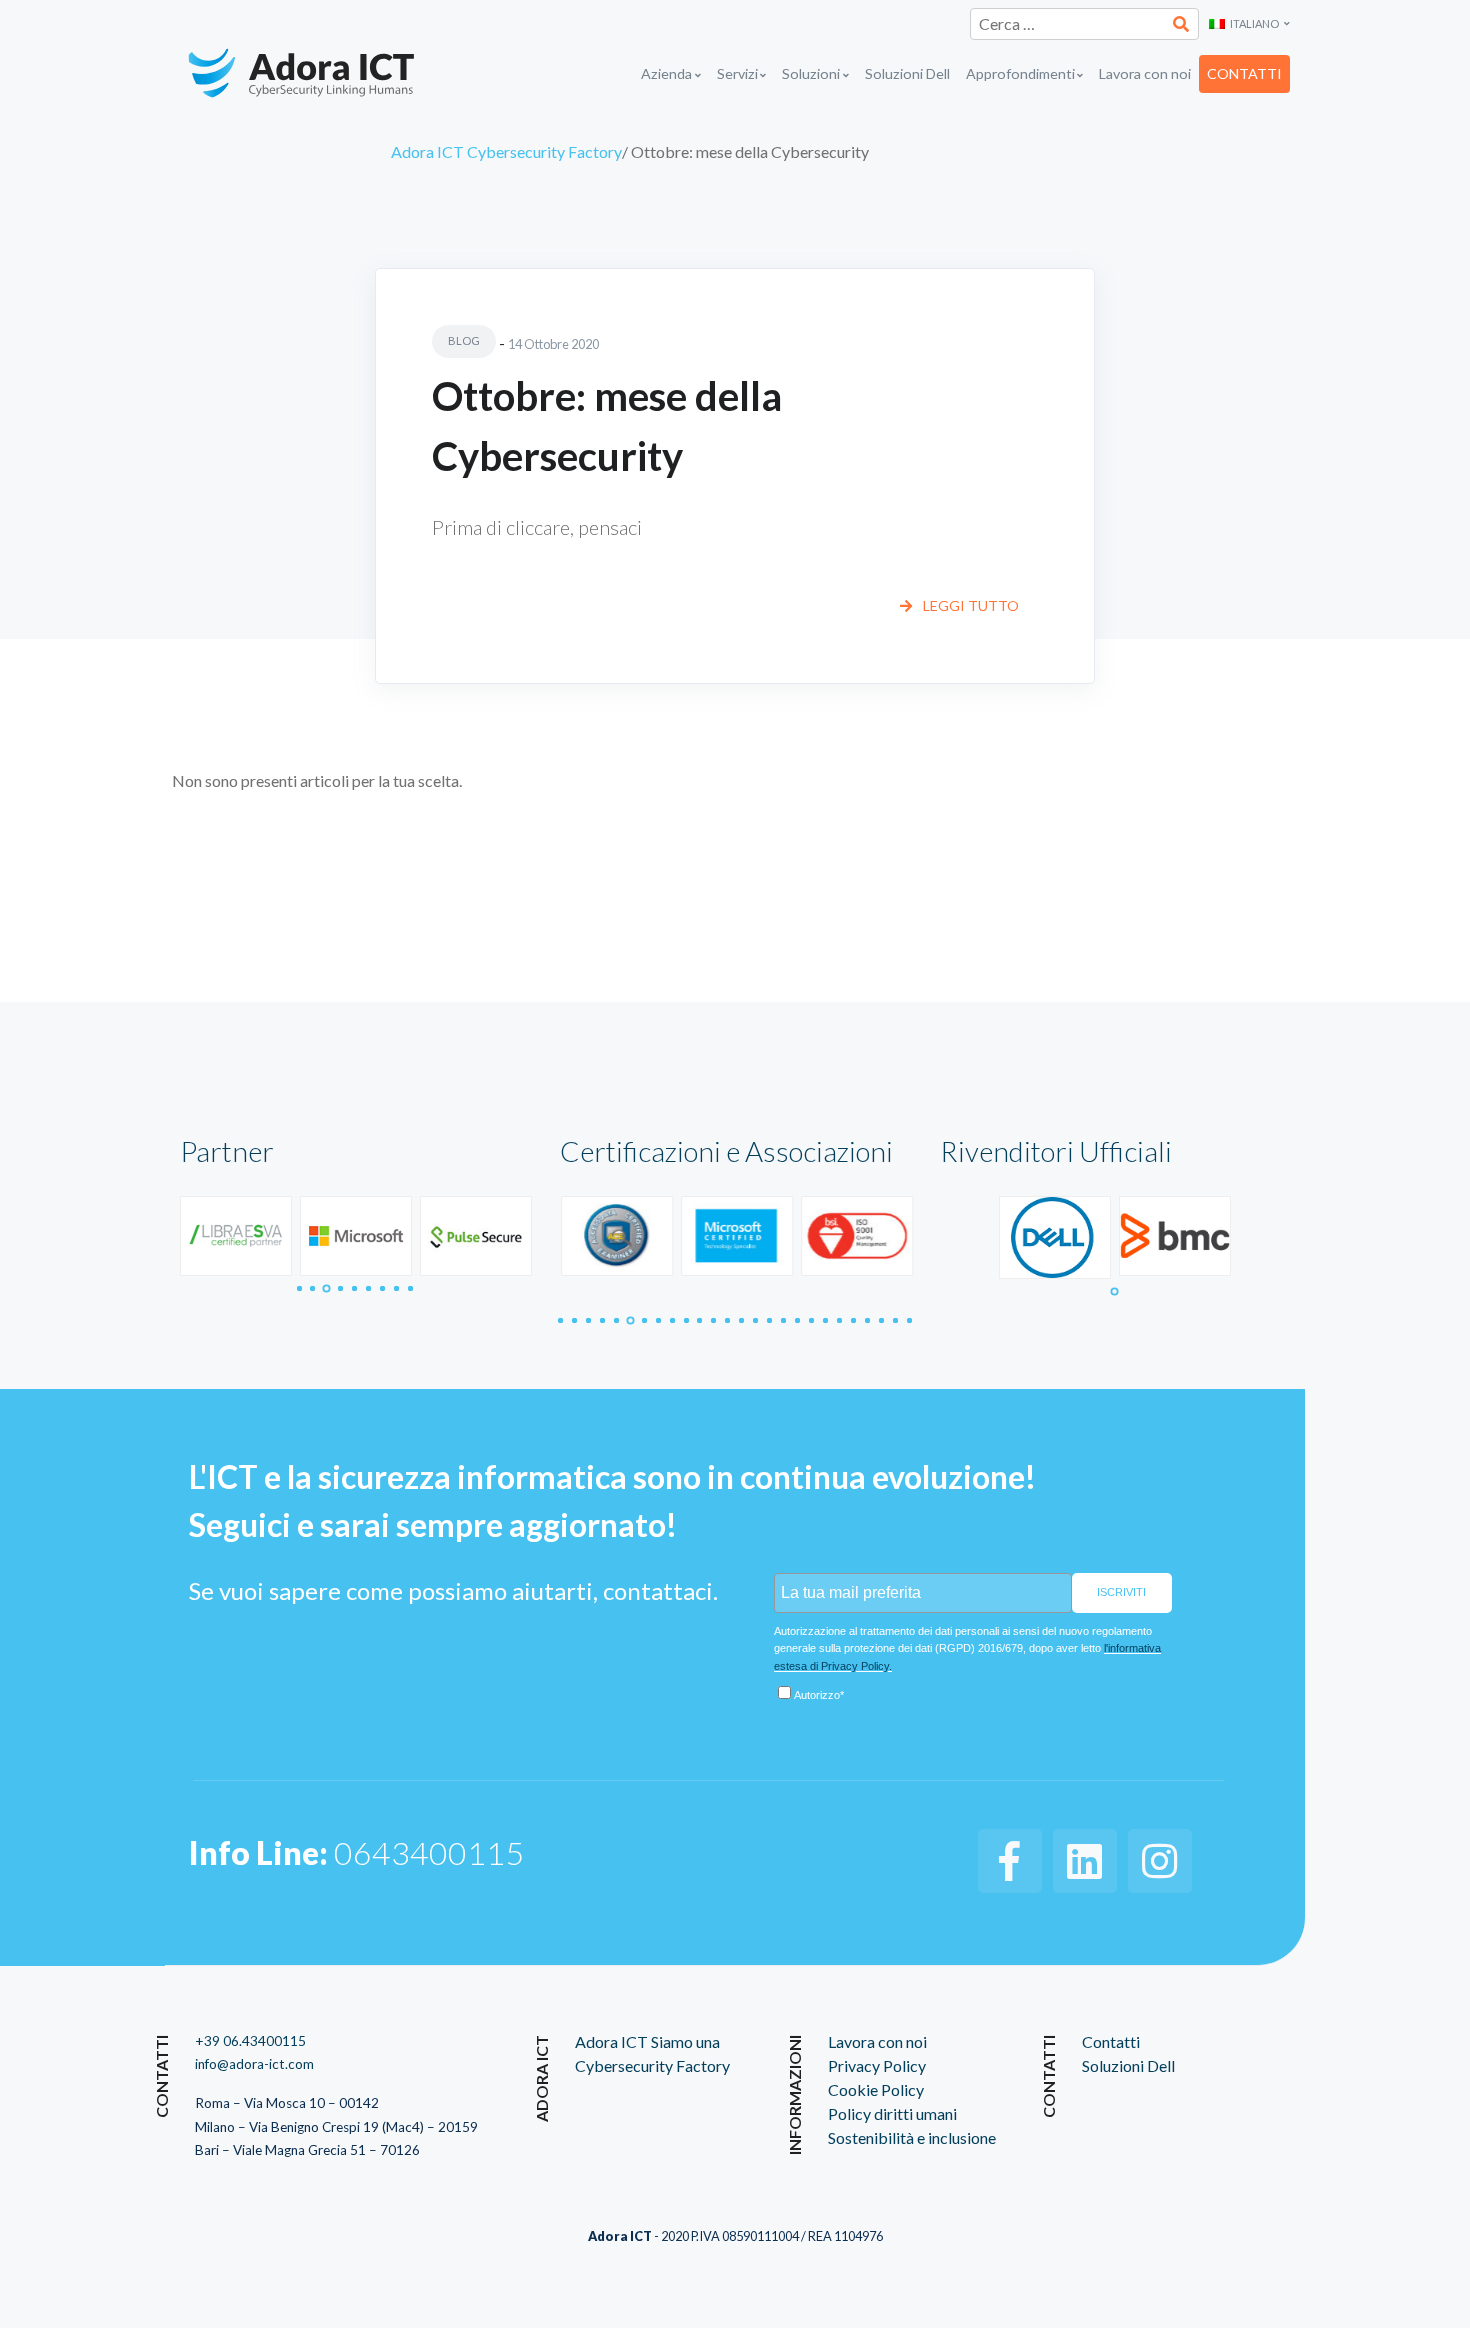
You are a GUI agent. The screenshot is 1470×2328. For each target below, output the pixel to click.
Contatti (1244, 73)
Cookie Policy (876, 2089)
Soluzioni (811, 73)
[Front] (327, 74)
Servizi (737, 73)
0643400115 (356, 1852)
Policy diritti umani (892, 2113)
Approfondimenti (1020, 73)
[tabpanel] (236, 1236)
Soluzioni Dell (907, 73)
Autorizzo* (819, 1695)
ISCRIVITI (1121, 1592)
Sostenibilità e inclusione (912, 2137)
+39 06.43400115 (250, 2041)
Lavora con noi (1145, 73)
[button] (1249, 24)
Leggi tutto (969, 605)
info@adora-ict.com (254, 2064)
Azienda (666, 73)
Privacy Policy (877, 2065)
